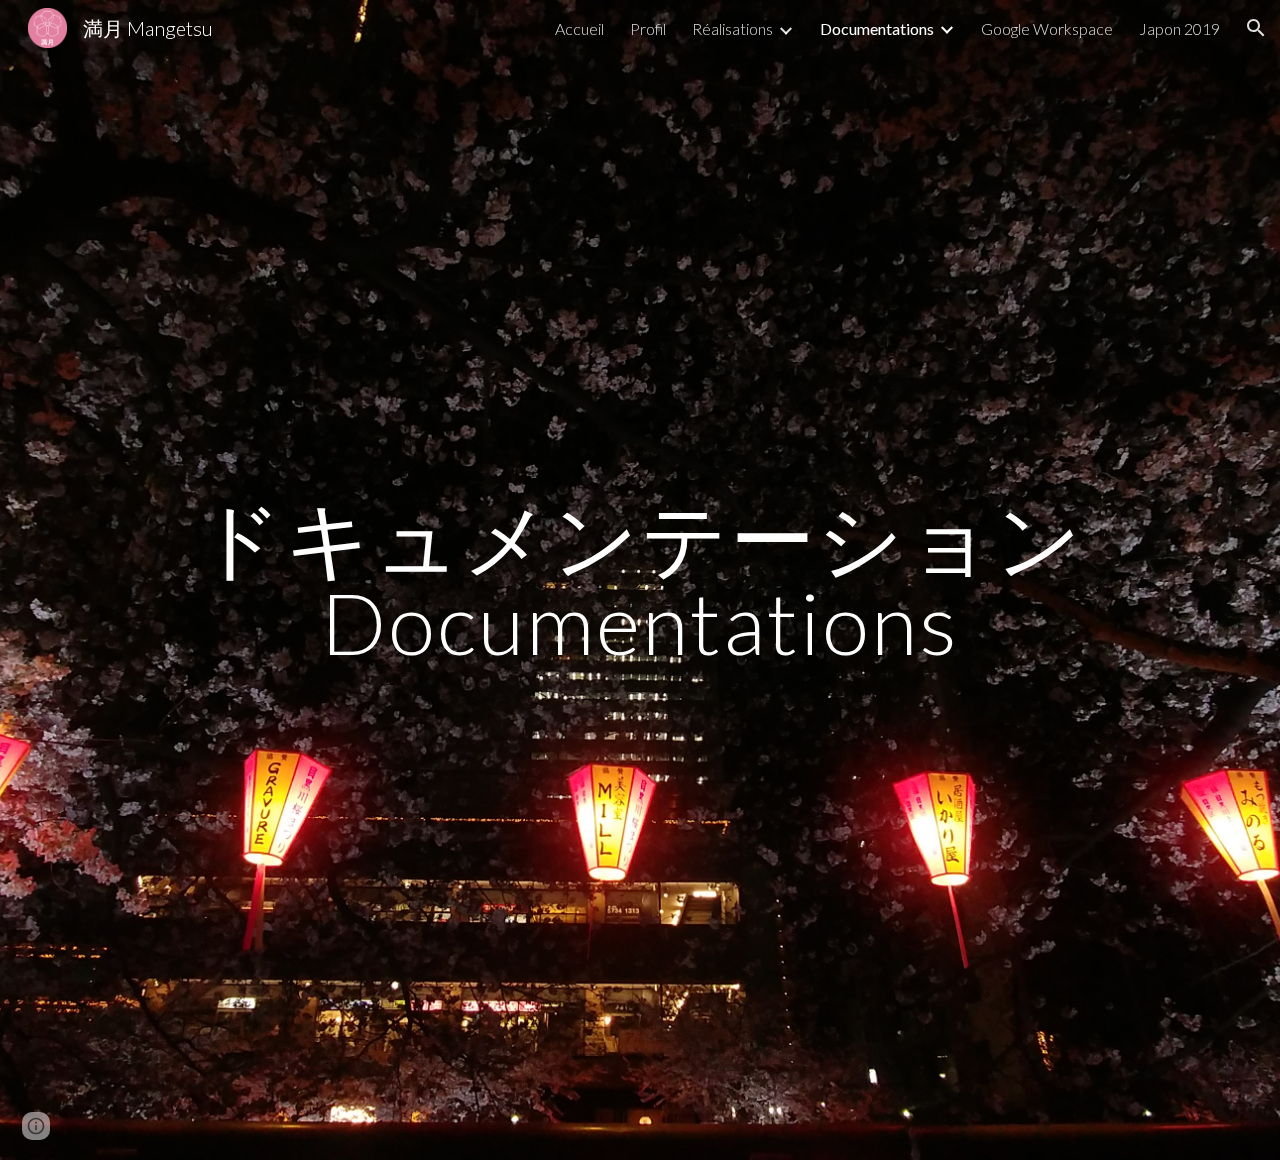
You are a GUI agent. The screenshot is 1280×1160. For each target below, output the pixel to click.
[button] (1256, 28)
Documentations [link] (877, 28)
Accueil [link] (579, 28)
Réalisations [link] (732, 28)
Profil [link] (648, 28)
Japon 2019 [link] (1179, 28)
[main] (640, 580)
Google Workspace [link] (1047, 28)
